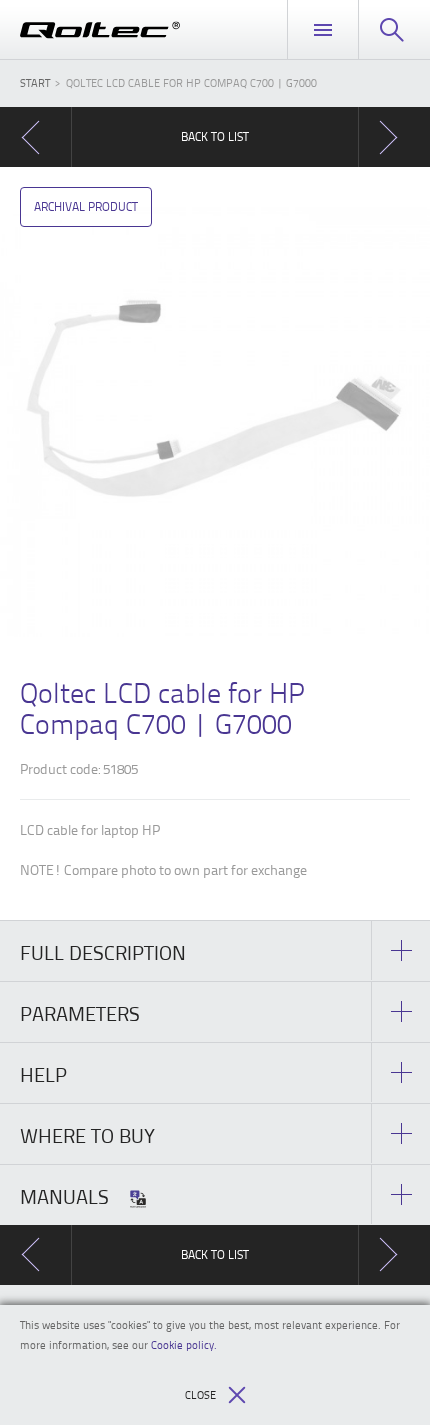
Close (200, 1394)
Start (35, 82)
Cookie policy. (184, 1344)
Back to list (215, 136)
